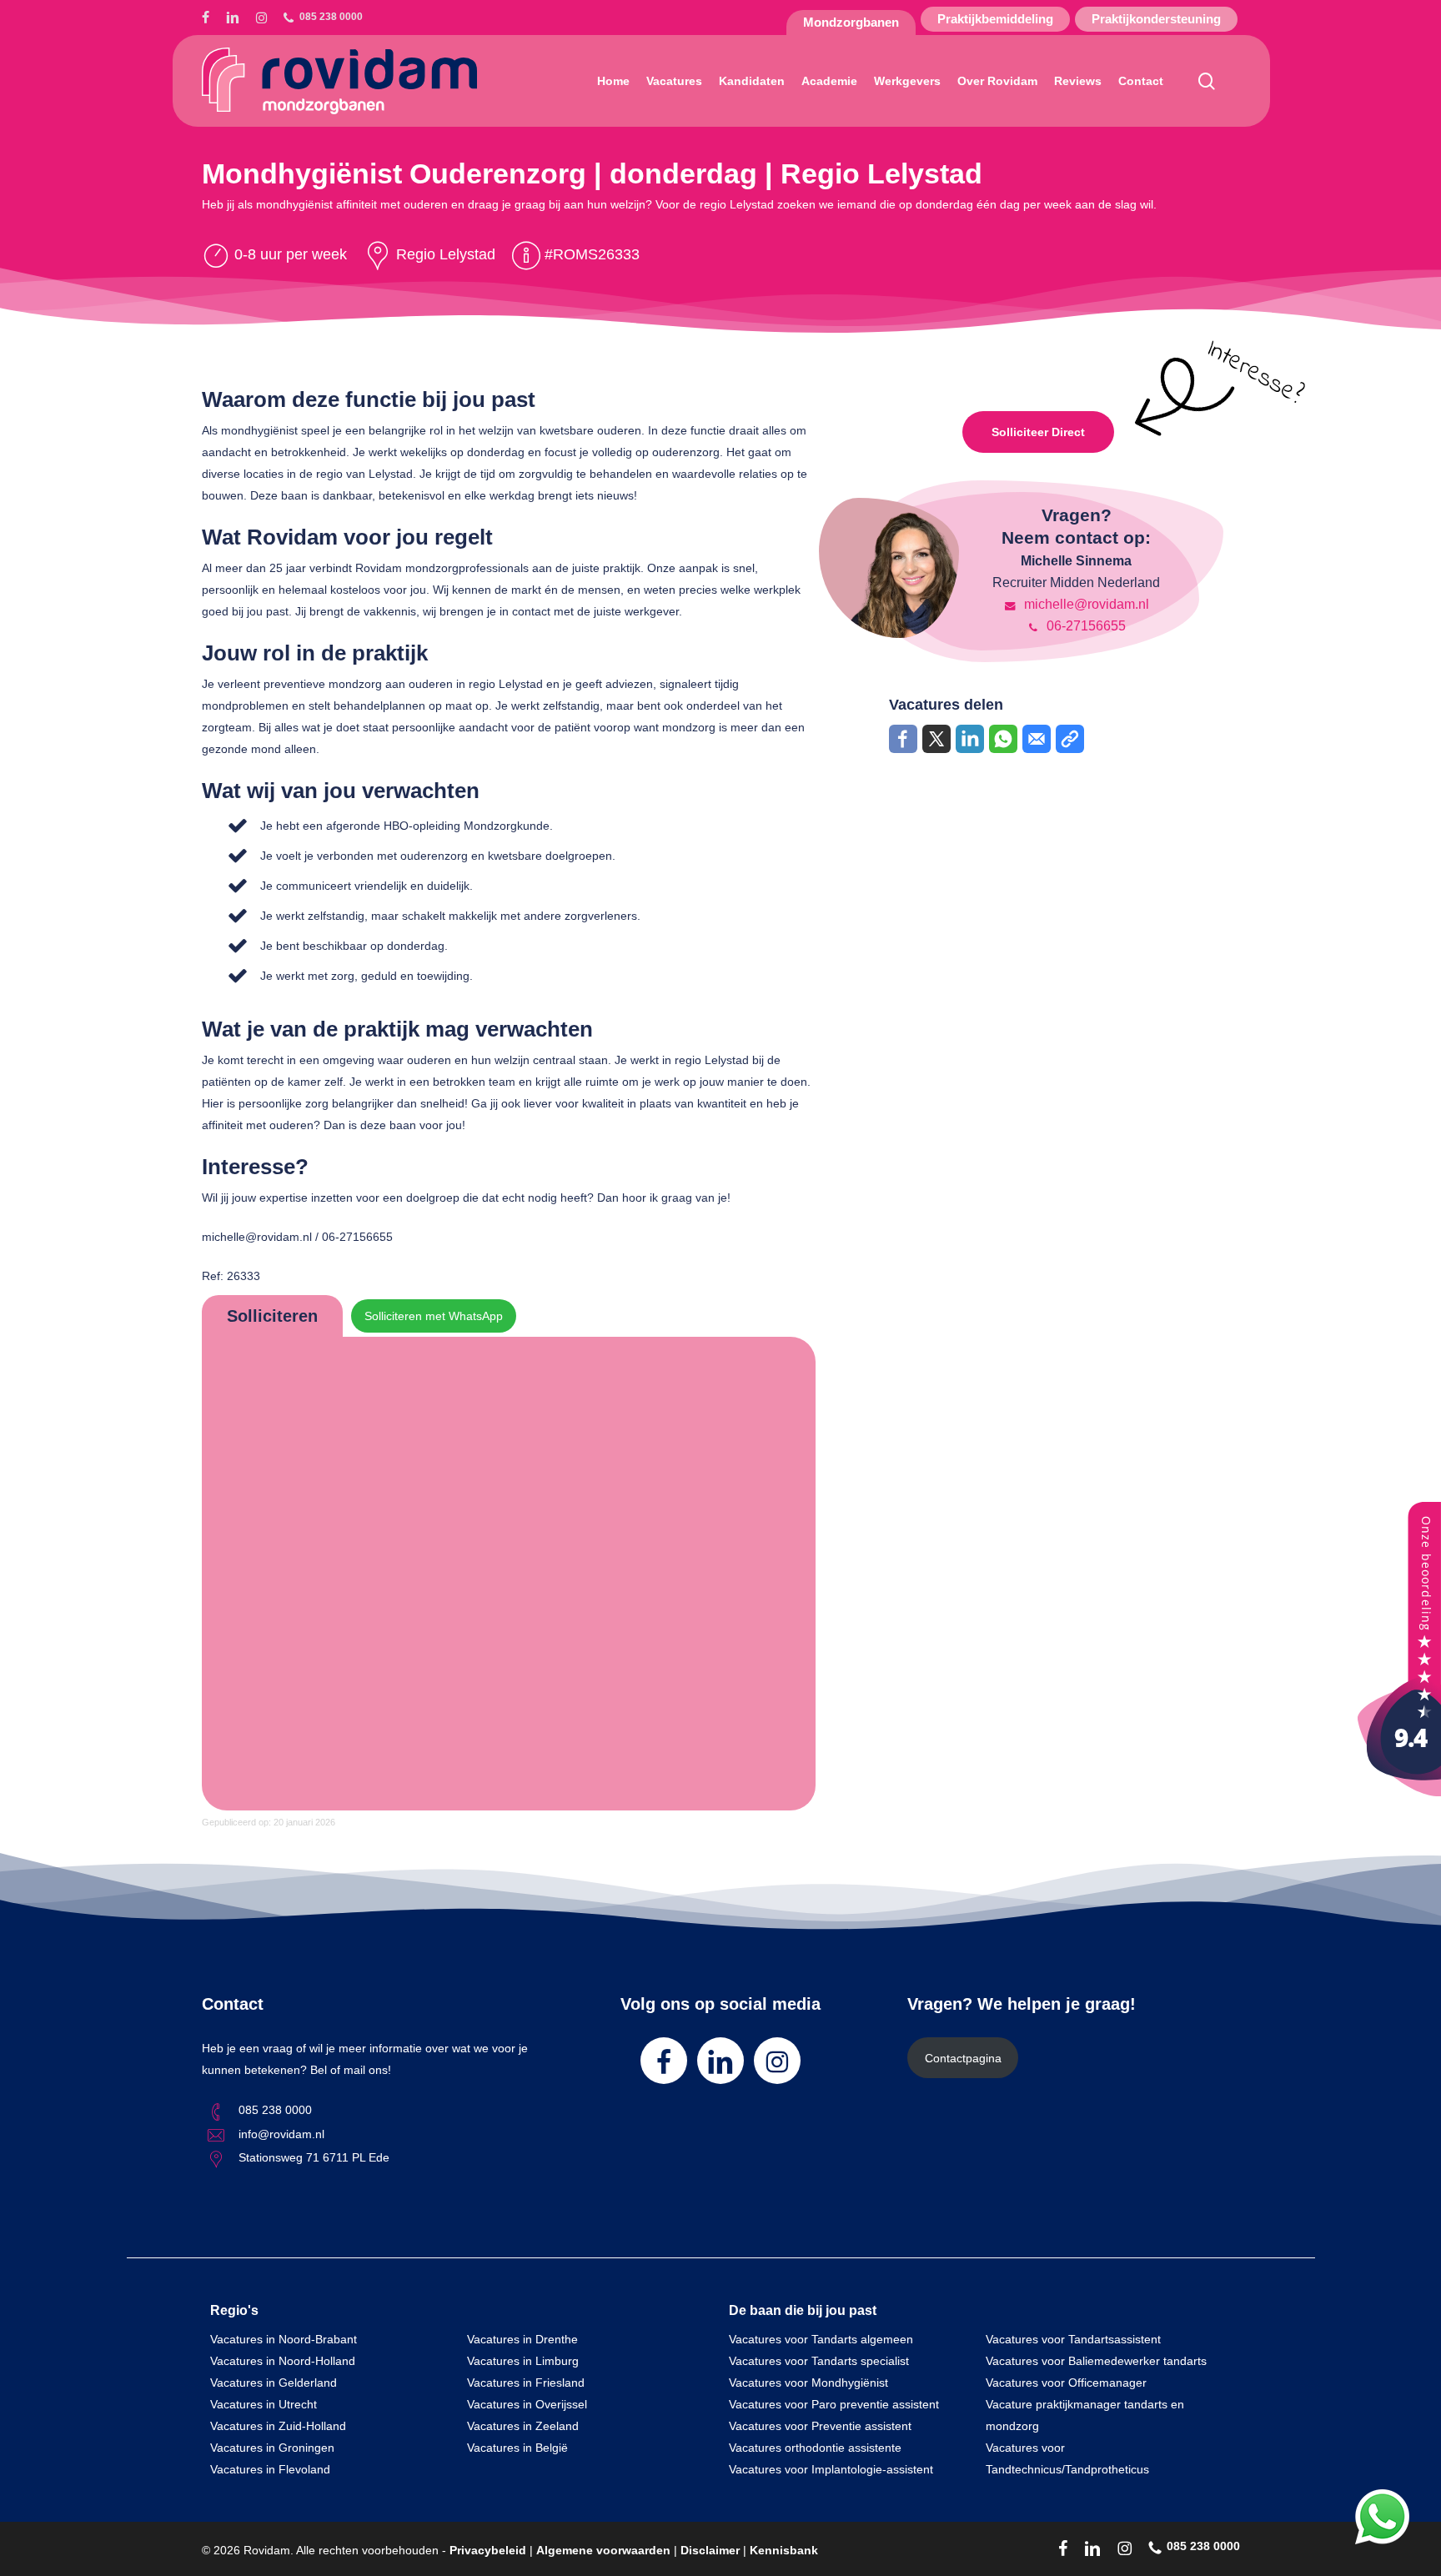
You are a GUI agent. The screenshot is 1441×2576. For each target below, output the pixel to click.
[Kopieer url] (1070, 739)
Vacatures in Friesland (526, 2383)
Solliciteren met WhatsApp (434, 1316)
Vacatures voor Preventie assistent (820, 2426)
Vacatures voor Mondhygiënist (808, 2383)
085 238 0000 (275, 2110)
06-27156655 (1085, 626)
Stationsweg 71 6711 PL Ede (314, 2157)
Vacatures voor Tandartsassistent (1073, 2339)
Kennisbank (784, 2550)
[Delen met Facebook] (903, 739)
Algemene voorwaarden (603, 2550)
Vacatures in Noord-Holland (283, 2361)
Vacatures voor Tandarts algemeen (821, 2339)
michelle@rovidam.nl (1085, 604)
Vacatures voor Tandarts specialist (819, 2361)
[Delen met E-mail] (1037, 739)
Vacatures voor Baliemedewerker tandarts (1096, 2361)
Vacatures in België (517, 2448)
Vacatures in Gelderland (274, 2383)
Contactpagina (963, 2058)
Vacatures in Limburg (523, 2361)
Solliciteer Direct (1038, 432)
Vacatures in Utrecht (264, 2404)
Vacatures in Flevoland (270, 2469)
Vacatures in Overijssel (527, 2404)
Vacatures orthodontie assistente (815, 2448)
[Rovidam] (1399, 1792)
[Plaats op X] (936, 739)
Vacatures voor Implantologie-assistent (831, 2469)
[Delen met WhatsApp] (1003, 739)
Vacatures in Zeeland (523, 2426)
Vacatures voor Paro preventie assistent (834, 2404)
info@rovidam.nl (281, 2134)
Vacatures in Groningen (272, 2448)
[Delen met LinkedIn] (970, 739)
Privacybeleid (488, 2550)
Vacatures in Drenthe (522, 2339)
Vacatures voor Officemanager (1066, 2383)
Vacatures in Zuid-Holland (278, 2426)
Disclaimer (710, 2550)
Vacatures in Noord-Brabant (284, 2339)
